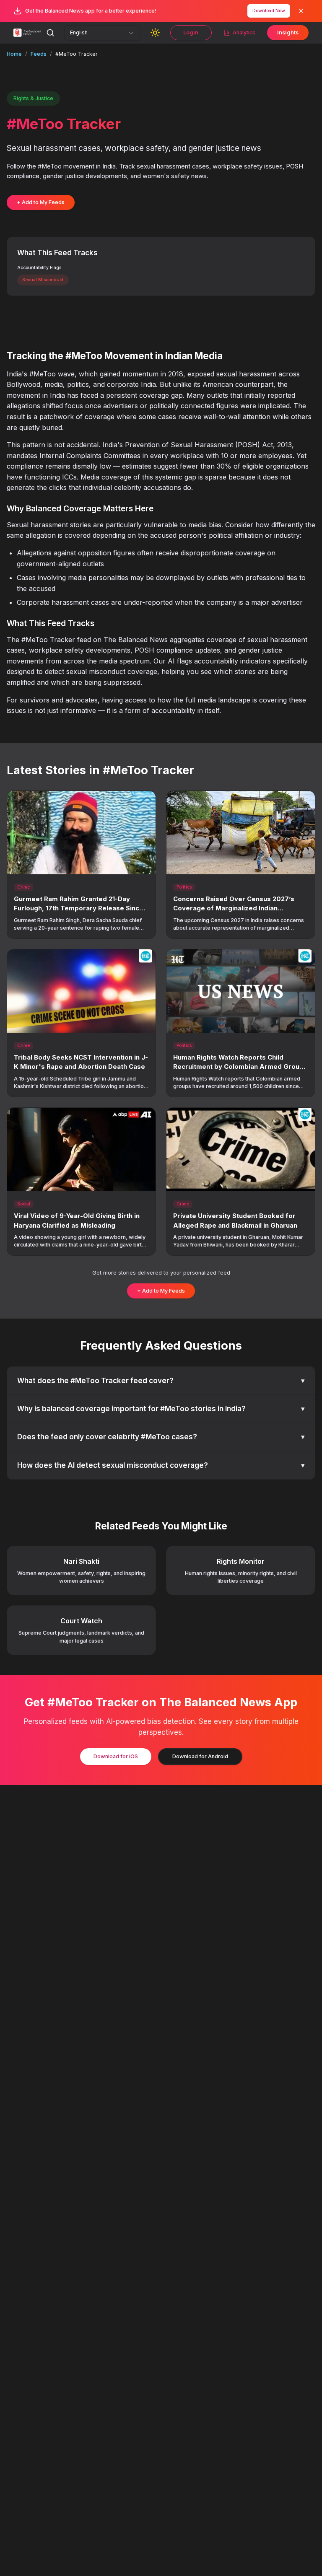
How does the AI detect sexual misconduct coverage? (161, 1465)
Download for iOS (116, 1756)
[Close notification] (301, 11)
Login (191, 32)
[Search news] (50, 33)
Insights (288, 32)
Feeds (39, 54)
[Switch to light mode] (155, 33)
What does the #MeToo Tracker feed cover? (161, 1381)
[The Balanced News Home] (28, 33)
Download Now (269, 11)
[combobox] (102, 33)
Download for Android (200, 1756)
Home (14, 54)
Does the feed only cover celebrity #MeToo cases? (161, 1437)
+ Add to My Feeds (41, 202)
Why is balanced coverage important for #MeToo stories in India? (161, 1409)
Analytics (244, 32)
